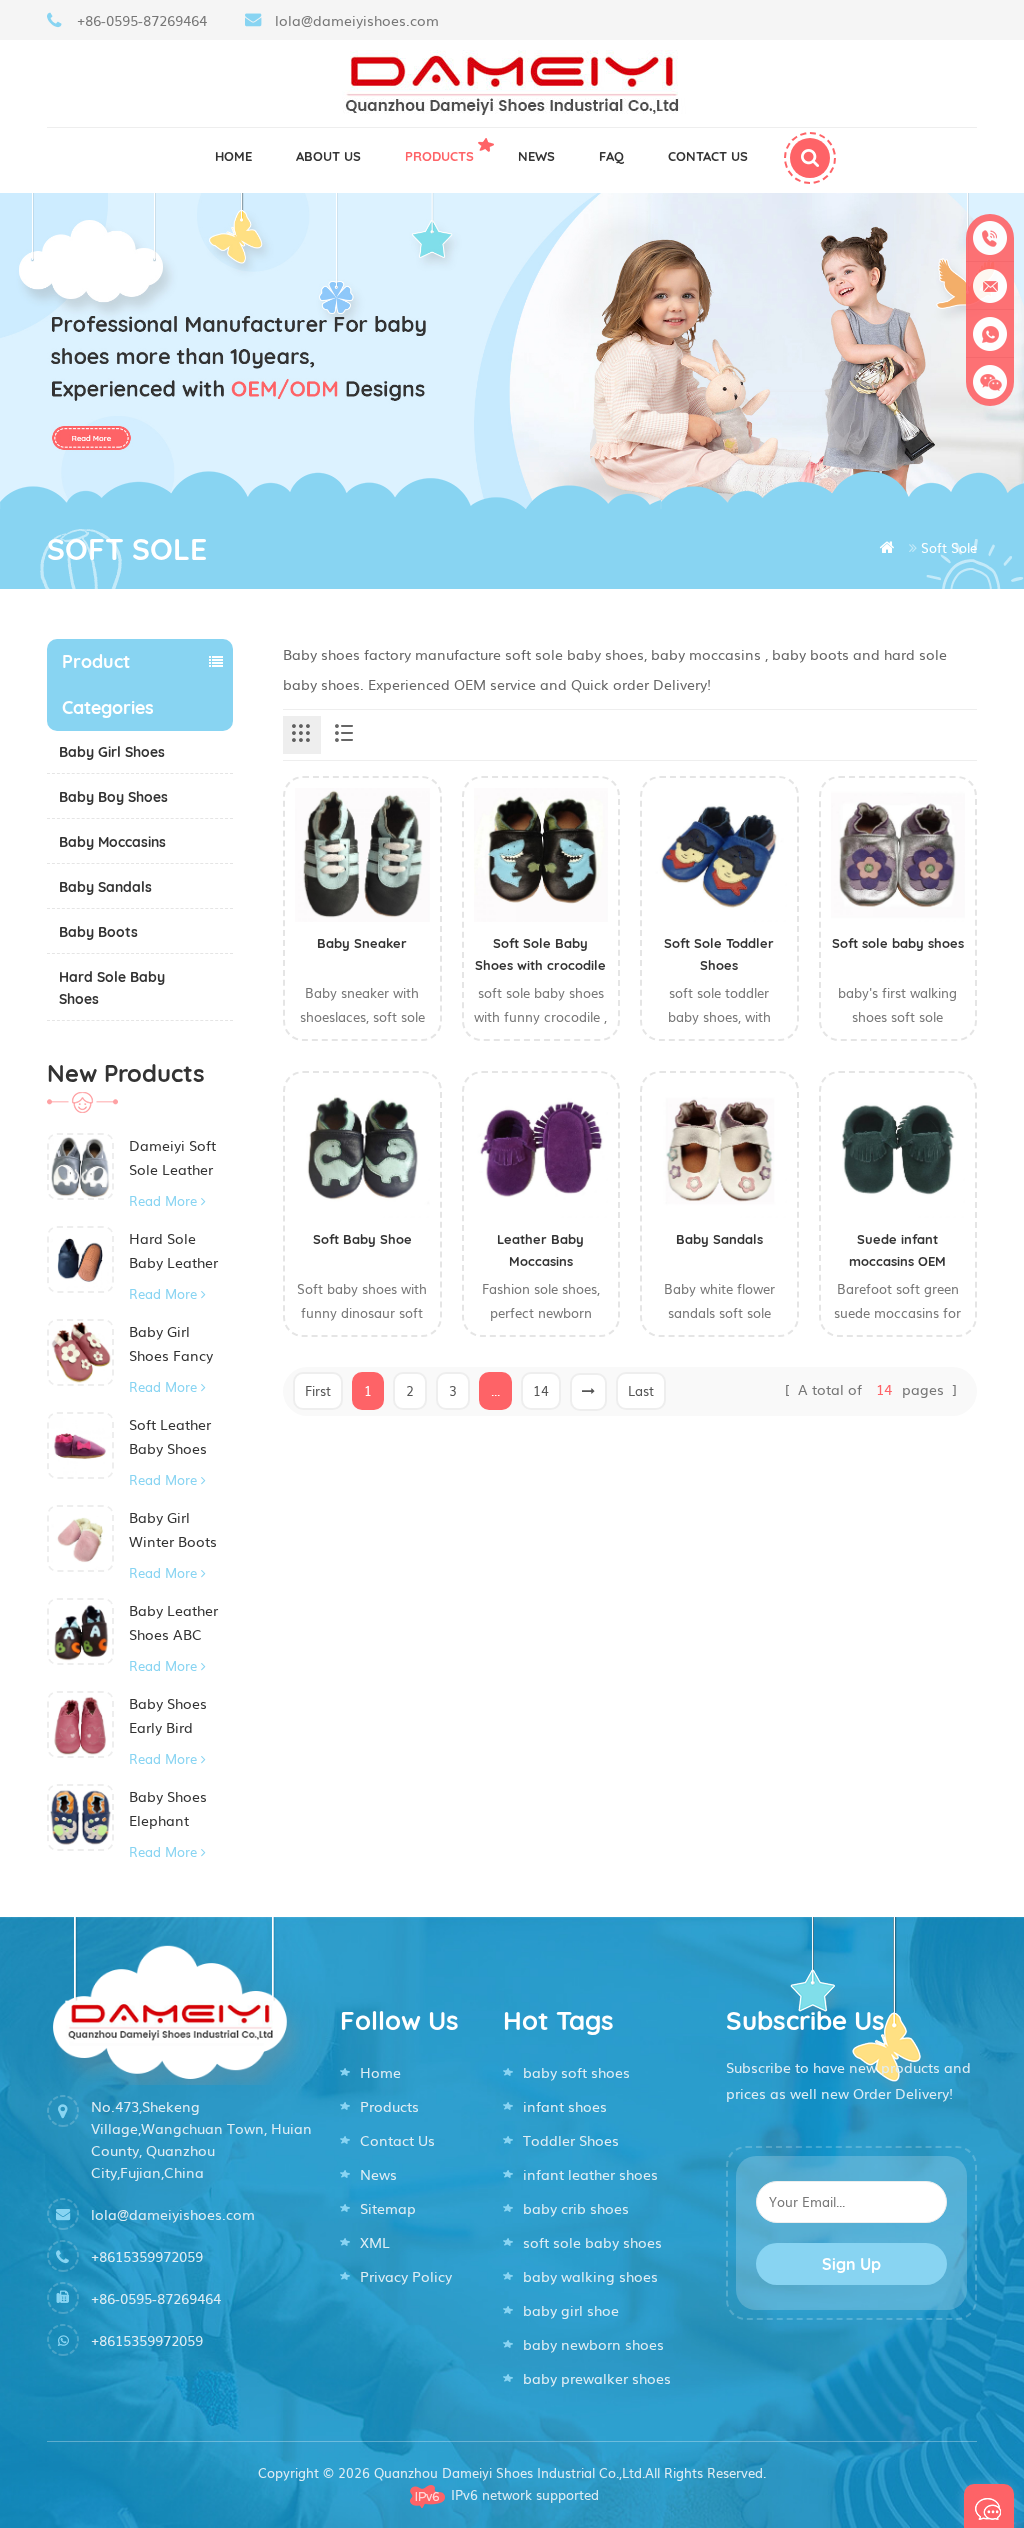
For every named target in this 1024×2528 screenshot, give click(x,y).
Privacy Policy (406, 2276)
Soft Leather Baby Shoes (170, 1436)
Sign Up (851, 2264)
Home (233, 156)
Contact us (708, 156)
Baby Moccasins (112, 842)
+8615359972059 (147, 2256)
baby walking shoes (590, 2276)
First (318, 1390)
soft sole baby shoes (592, 2242)
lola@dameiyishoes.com (357, 20)
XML (375, 2242)
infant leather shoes (590, 2174)
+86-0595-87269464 (142, 20)
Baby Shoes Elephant (168, 1808)
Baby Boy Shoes (113, 797)
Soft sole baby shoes (898, 943)
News (536, 156)
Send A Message (989, 2506)
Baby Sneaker (362, 943)
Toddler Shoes (571, 2140)
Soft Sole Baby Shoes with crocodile (540, 954)
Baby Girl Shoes (112, 752)
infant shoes (565, 2106)
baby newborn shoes (593, 2344)
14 (541, 1390)
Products (439, 156)
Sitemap (388, 2208)
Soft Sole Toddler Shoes (719, 954)
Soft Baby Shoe (362, 1239)
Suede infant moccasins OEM (897, 1250)
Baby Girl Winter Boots (173, 1529)
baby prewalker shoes (597, 2378)
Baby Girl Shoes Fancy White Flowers (176, 1344)
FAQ (611, 156)
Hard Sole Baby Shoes (112, 988)
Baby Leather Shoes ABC (173, 1622)
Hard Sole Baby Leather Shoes (173, 1251)
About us (328, 156)
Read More (163, 1200)
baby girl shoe (571, 2310)
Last (641, 1390)
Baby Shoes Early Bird (168, 1715)
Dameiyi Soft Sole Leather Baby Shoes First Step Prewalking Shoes (172, 1158)
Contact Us (397, 2140)
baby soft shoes (576, 2072)
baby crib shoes (576, 2208)
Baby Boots (98, 932)
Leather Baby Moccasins (540, 1250)
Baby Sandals (105, 887)
